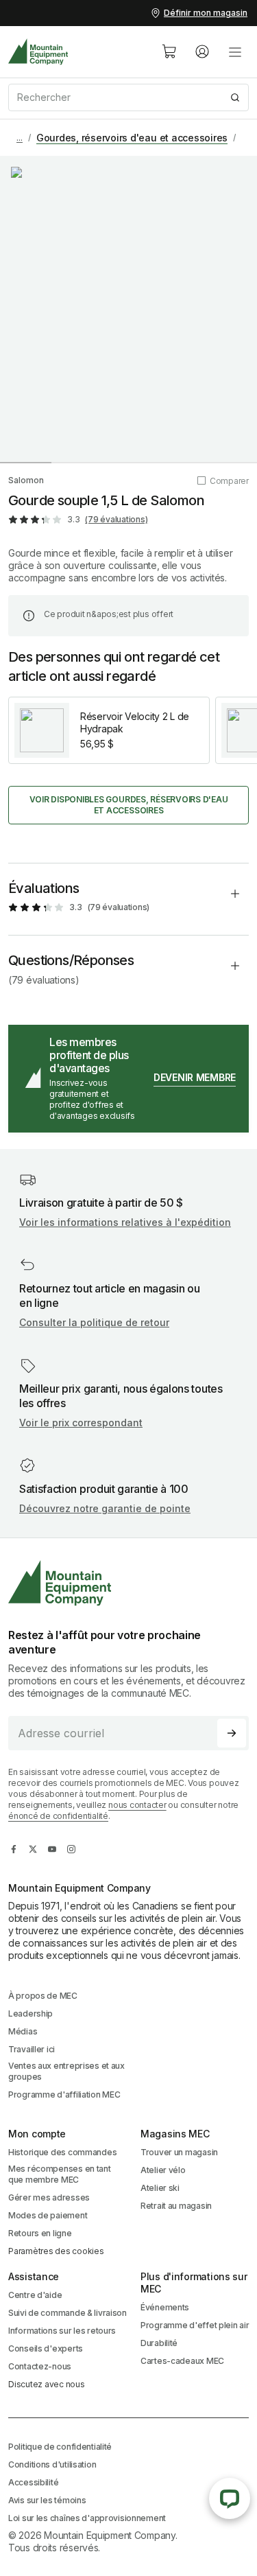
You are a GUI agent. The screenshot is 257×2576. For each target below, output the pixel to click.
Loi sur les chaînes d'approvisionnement (87, 2518)
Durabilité (159, 2343)
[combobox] (128, 97)
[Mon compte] (202, 51)
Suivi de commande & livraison (68, 2313)
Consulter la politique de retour (94, 1322)
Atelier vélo (163, 2170)
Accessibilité (33, 2482)
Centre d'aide (35, 2295)
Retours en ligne (40, 2233)
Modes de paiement (48, 2215)
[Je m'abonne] (232, 1733)
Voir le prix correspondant (81, 1423)
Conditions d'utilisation (52, 2464)
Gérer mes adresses (49, 2197)
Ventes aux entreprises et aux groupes (66, 2071)
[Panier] (169, 51)
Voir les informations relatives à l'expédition (125, 1222)
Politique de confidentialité (60, 2447)
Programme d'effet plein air (195, 2325)
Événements (165, 2307)
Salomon (26, 480)
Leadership (30, 2014)
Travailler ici (32, 2049)
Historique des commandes (62, 2152)
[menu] (235, 51)
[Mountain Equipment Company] (128, 1583)
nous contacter (137, 1805)
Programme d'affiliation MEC (64, 2095)
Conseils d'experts (46, 2348)
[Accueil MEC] (38, 52)
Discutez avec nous (47, 2384)
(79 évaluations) (116, 519)
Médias (23, 2031)
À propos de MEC (43, 1996)
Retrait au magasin (176, 2206)
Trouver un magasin (179, 2152)
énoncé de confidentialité (58, 1816)
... (20, 138)
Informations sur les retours (62, 2331)
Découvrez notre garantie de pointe (105, 1508)
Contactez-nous (40, 2366)
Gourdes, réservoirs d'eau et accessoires (132, 138)
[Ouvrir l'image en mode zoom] (128, 309)
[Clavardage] (230, 2498)
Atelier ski (160, 2188)
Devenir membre (195, 1077)
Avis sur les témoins (47, 2500)
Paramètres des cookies (56, 2251)
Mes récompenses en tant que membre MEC (60, 2174)
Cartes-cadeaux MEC (182, 2361)
